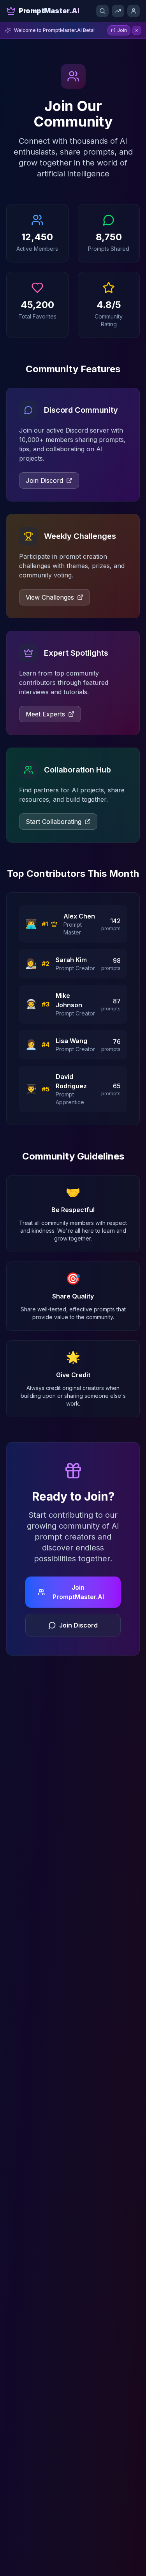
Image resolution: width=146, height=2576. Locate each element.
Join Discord (44, 480)
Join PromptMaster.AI (78, 1592)
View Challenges (50, 597)
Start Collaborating (54, 822)
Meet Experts (45, 714)
